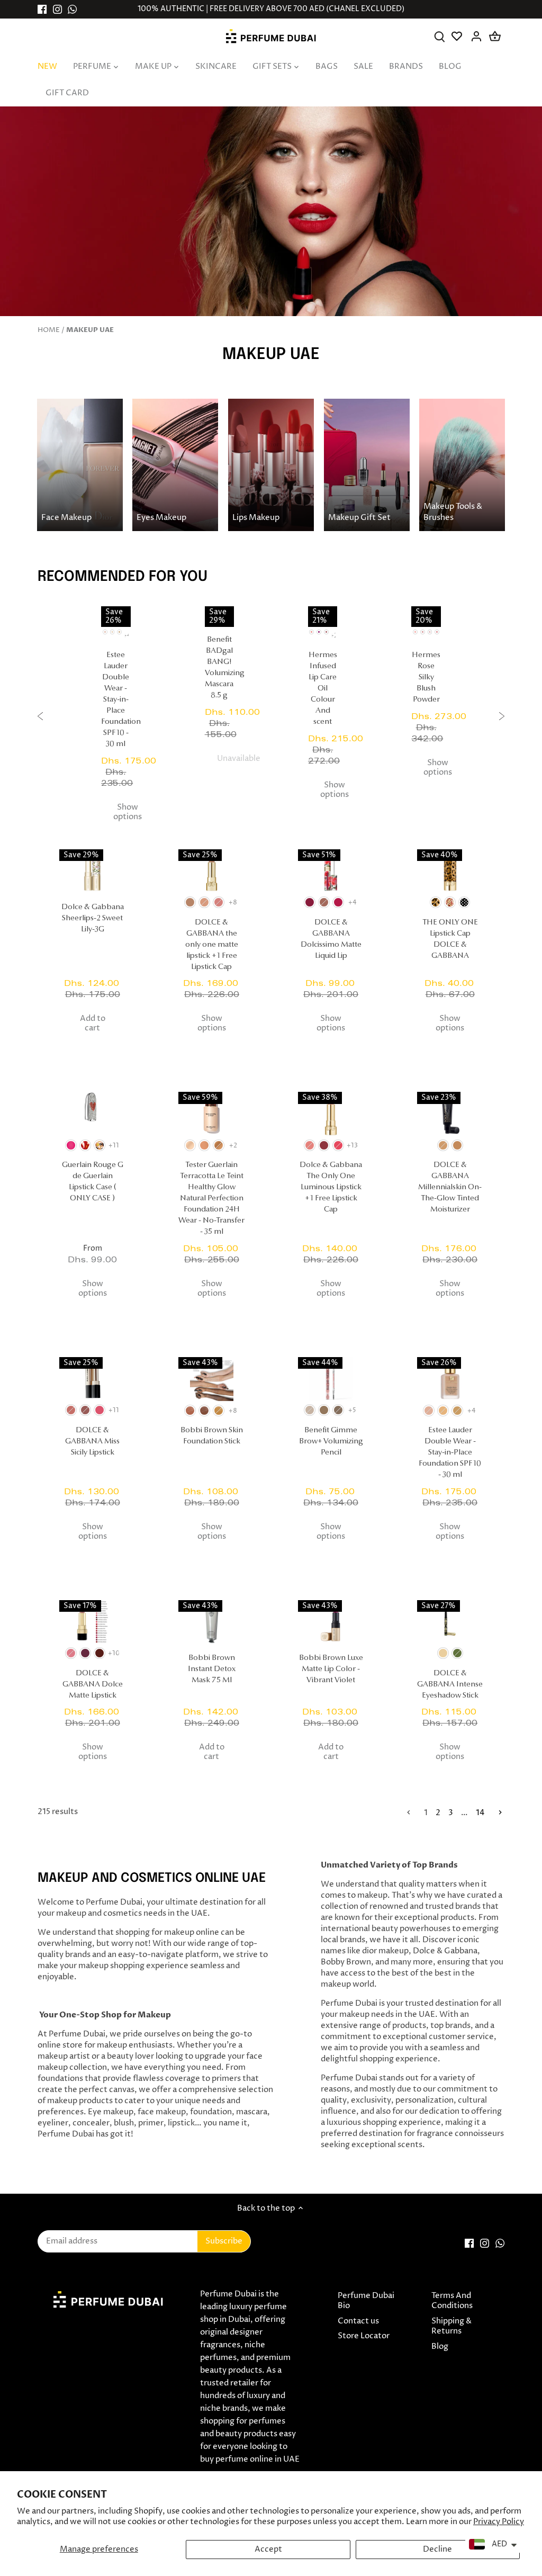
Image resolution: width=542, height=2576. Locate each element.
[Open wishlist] (458, 36)
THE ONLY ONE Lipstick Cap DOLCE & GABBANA (450, 939)
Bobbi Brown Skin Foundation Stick (212, 1436)
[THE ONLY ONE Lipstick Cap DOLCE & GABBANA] (450, 871)
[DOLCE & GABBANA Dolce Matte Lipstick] (92, 1622)
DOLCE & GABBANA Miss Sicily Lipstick (92, 1442)
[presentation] (40, 718)
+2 (334, 636)
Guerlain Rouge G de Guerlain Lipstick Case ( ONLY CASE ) (93, 1182)
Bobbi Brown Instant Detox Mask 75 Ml (212, 1669)
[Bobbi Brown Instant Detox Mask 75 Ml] (211, 1622)
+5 (352, 1410)
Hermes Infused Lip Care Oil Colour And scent (323, 689)
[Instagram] (57, 9)
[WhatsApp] (72, 9)
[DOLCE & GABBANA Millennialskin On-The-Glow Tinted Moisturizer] (450, 1114)
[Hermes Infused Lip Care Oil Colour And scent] (323, 616)
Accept (268, 2549)
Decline (437, 2549)
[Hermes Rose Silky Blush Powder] (426, 616)
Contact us (358, 2321)
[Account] (477, 36)
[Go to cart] (495, 36)
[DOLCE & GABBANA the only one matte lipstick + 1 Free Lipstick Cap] (211, 871)
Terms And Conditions (452, 2301)
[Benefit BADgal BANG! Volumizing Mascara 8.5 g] (219, 616)
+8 (233, 903)
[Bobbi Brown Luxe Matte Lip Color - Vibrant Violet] (331, 1622)
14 (480, 1813)
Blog (440, 2346)
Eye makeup (111, 2112)
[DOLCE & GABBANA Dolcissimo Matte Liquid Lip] (331, 871)
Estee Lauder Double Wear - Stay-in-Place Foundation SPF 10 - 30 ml (116, 700)
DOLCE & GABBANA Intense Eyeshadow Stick (450, 1685)
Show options (128, 812)
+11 (114, 1146)
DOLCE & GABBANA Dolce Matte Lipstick (93, 1685)
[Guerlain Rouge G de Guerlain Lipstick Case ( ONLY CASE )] (92, 1114)
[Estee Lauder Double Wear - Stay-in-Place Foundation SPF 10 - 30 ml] (116, 616)
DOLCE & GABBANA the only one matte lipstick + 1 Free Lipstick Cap (212, 945)
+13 (353, 1146)
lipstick (181, 2123)
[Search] (440, 36)
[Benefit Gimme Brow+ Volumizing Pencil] (331, 1379)
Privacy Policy (499, 2522)
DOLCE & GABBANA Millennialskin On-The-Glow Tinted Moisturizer (450, 1187)
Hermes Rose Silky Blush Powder (426, 677)
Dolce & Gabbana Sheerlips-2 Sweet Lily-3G (93, 918)
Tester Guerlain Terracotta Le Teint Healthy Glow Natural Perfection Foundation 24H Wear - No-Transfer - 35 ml (211, 1199)
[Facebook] (42, 9)
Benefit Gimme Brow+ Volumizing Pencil (331, 1442)
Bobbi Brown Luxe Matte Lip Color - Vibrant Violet (331, 1669)
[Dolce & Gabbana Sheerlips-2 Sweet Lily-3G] (92, 871)
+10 (114, 1653)
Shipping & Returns (451, 2326)
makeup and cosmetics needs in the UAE (132, 1913)
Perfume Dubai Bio (366, 2301)
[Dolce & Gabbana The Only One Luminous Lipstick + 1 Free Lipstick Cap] (331, 1114)
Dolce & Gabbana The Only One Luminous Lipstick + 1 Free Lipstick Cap (331, 1187)
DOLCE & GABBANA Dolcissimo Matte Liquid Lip (331, 939)
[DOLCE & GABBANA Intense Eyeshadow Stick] (450, 1622)
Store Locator (364, 2336)
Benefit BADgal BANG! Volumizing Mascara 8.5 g (219, 668)
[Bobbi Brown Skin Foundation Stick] (211, 1379)
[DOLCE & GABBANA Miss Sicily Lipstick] (92, 1379)
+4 (127, 636)
